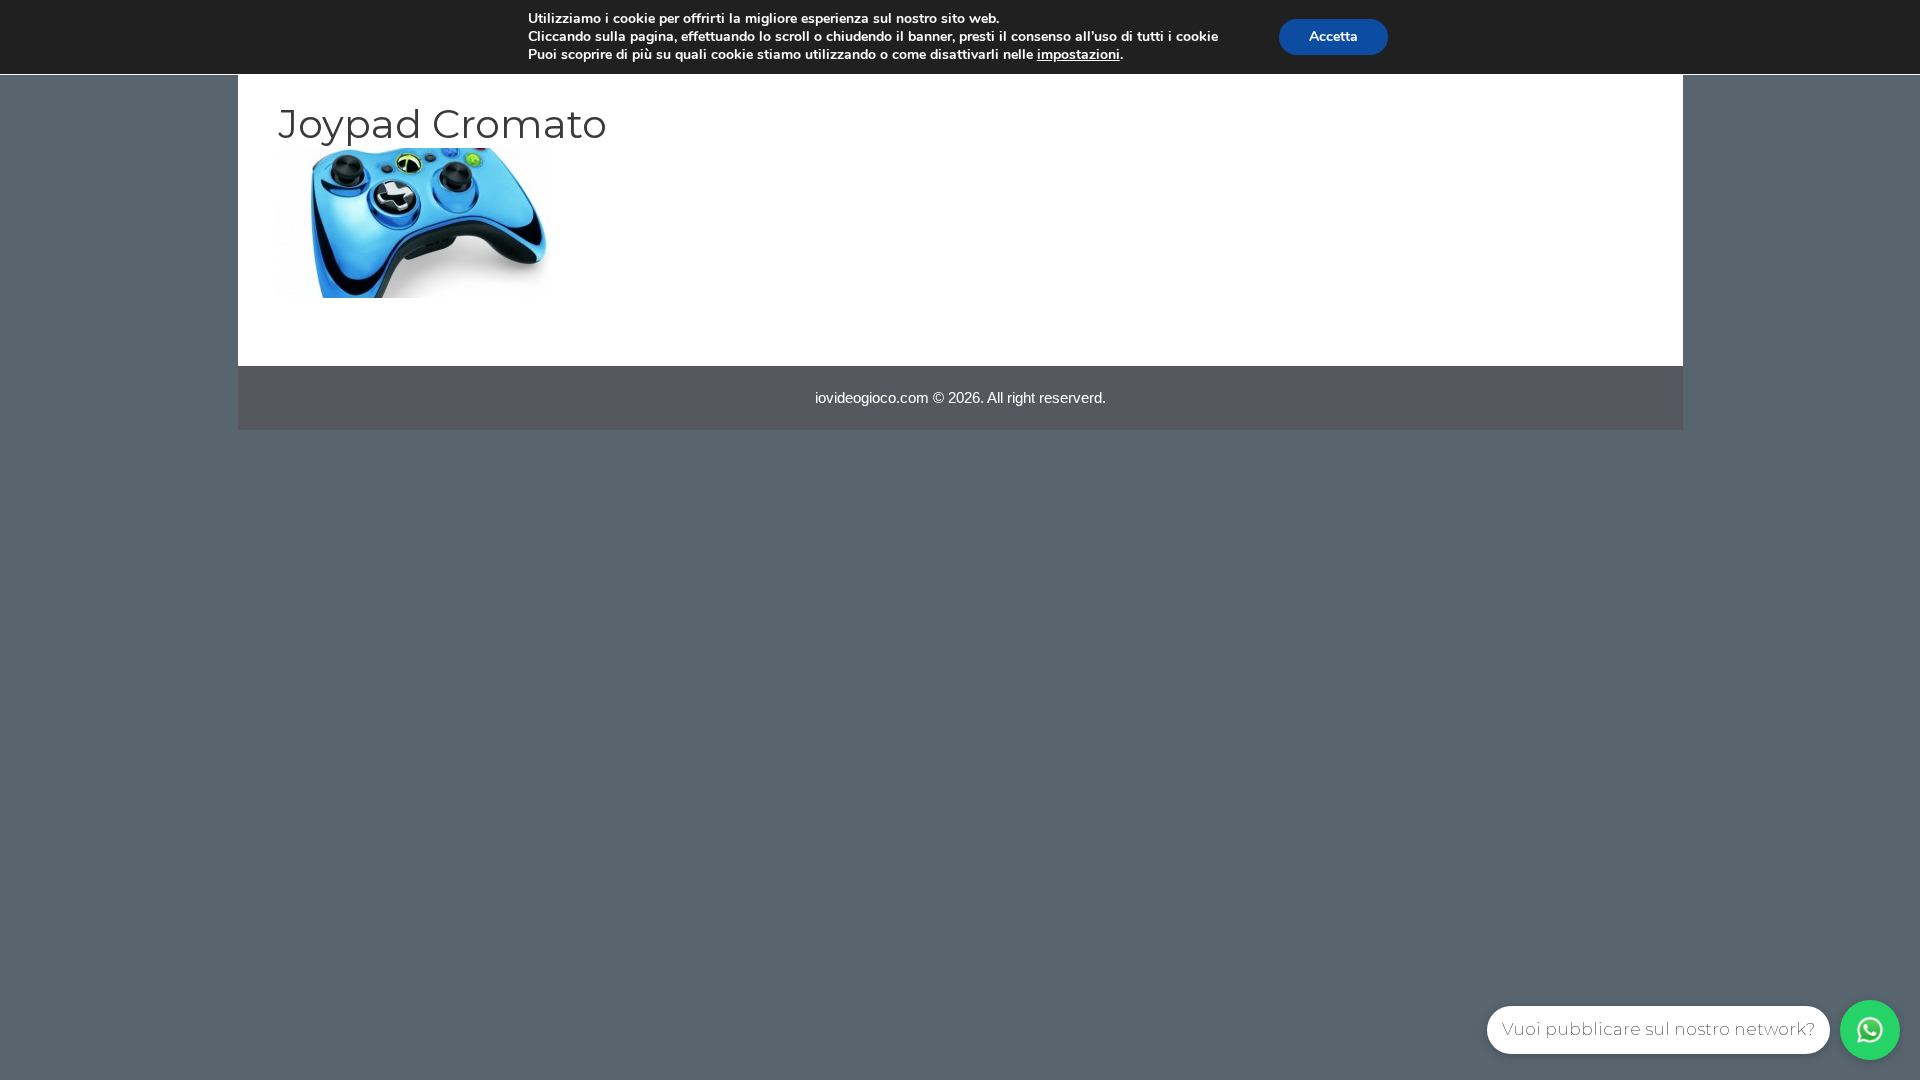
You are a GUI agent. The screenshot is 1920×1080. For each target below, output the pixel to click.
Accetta (1333, 36)
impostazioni (1078, 55)
